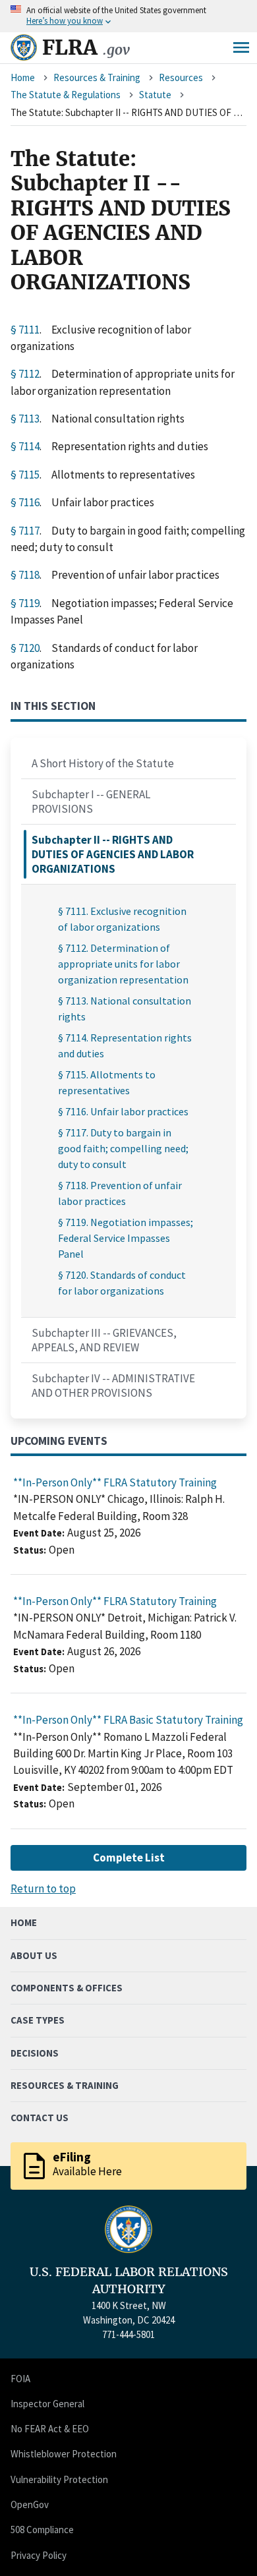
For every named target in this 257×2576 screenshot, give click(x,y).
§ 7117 (25, 531)
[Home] (24, 47)
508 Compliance (42, 2530)
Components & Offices (67, 1988)
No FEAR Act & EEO (50, 2429)
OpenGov (30, 2504)
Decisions (35, 2053)
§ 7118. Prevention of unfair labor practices (120, 1193)
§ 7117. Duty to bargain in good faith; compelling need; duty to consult (123, 1148)
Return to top (43, 1888)
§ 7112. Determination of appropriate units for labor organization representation (123, 964)
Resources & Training (97, 77)
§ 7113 (25, 419)
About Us (34, 1955)
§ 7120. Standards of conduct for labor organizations (122, 1283)
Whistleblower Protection (64, 2454)
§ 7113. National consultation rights (125, 1009)
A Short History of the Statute (103, 763)
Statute (155, 95)
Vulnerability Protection (59, 2479)
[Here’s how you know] (128, 16)
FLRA (86, 47)
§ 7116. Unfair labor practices (123, 1111)
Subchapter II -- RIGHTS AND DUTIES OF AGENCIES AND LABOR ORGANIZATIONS (113, 854)
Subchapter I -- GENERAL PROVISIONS (91, 802)
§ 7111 (25, 330)
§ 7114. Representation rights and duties (125, 1045)
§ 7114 (25, 446)
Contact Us (40, 2118)
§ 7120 (25, 648)
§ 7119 (25, 603)
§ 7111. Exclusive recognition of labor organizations (122, 919)
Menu (241, 47)
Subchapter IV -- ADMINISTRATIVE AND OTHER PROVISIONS (113, 1386)
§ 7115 (25, 475)
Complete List (129, 1858)
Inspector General (47, 2404)
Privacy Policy (39, 2555)
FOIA (20, 2379)
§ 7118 (25, 575)
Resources (181, 77)
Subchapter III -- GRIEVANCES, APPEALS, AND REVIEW (104, 1340)
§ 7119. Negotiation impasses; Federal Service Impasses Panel (126, 1238)
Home (23, 77)
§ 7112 (25, 374)
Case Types (38, 2020)
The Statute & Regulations (66, 95)
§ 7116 (25, 502)
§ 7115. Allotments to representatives (107, 1082)
